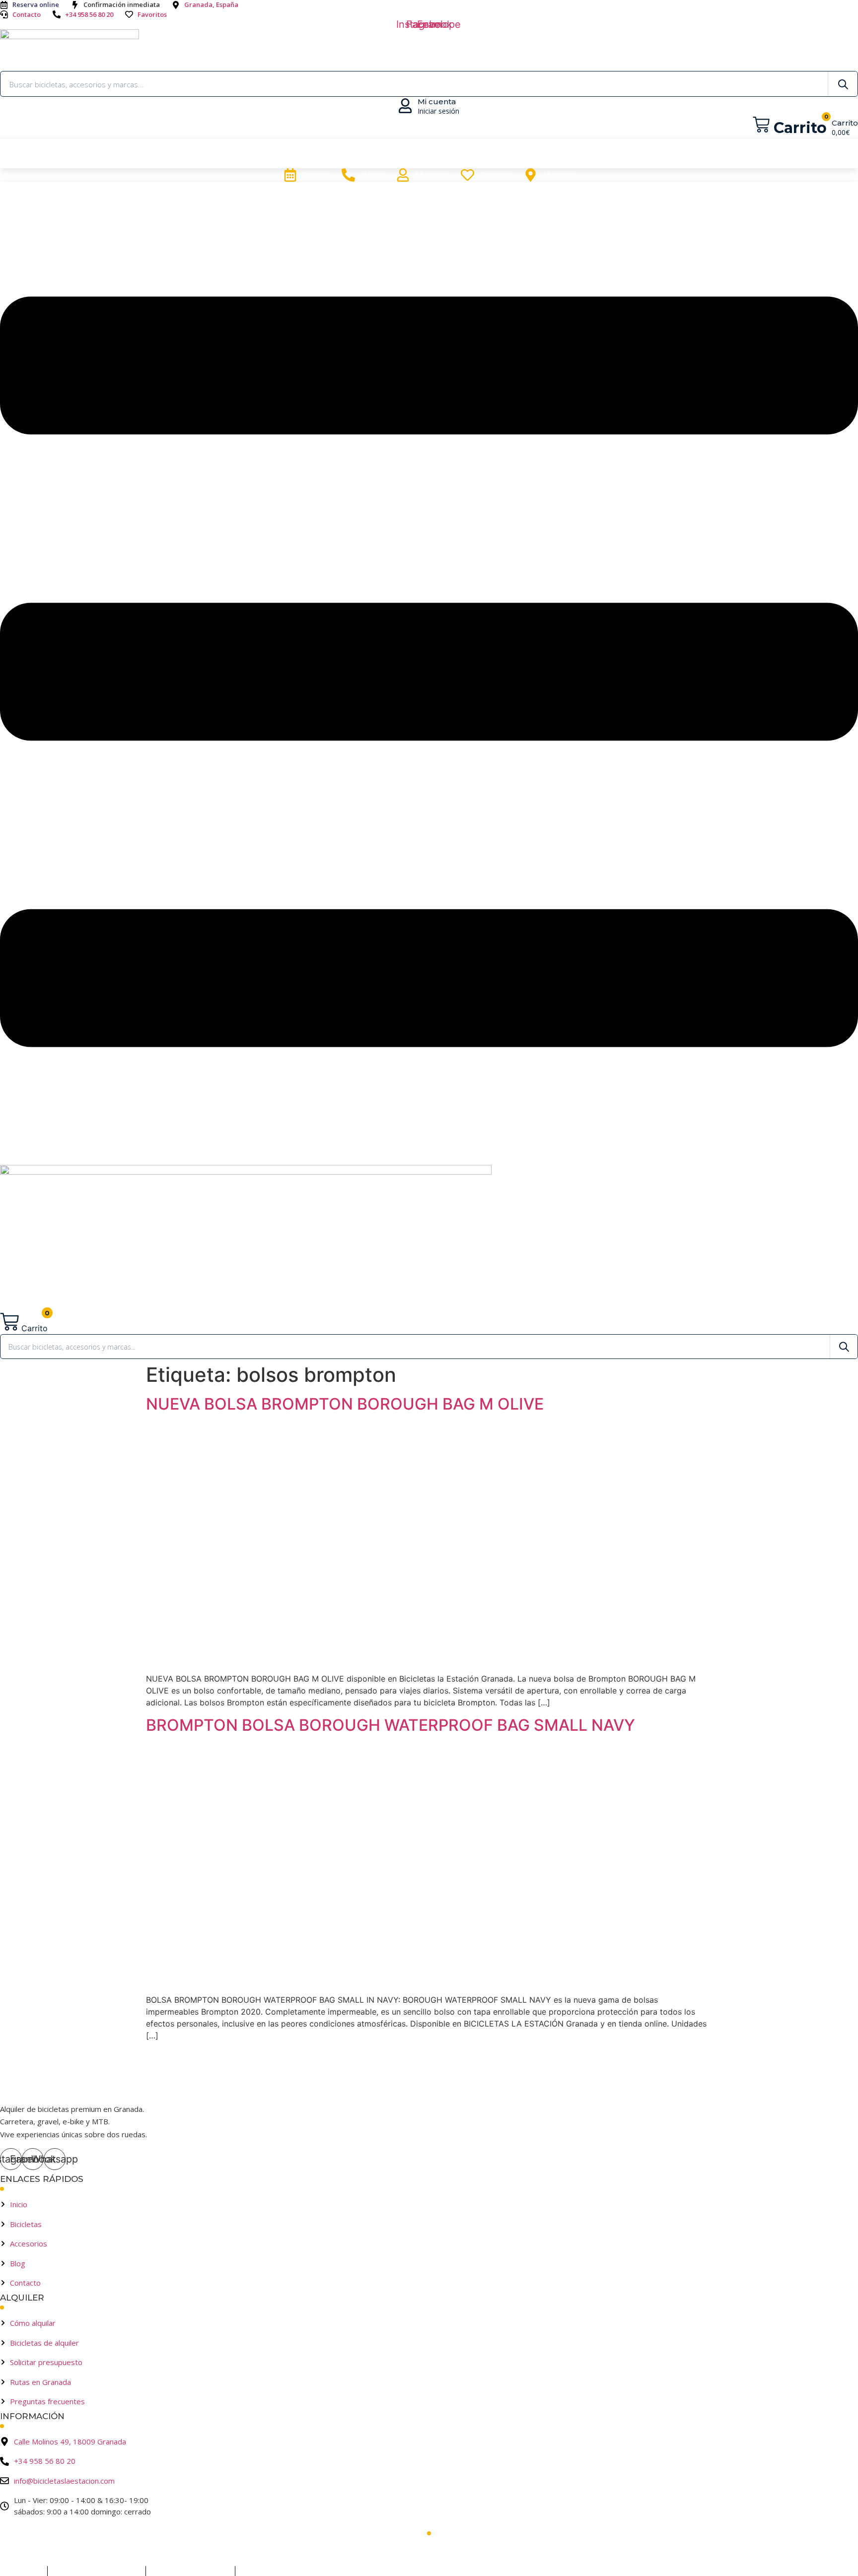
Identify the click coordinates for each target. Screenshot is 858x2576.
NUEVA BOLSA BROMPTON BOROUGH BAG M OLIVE (345, 1404)
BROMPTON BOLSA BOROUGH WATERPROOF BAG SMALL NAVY (391, 1725)
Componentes (639, 154)
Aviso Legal (18, 2571)
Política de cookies (276, 2571)
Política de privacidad (191, 2571)
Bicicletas (462, 154)
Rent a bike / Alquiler (237, 154)
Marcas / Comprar (362, 154)
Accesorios (546, 154)
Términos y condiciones (97, 2571)
